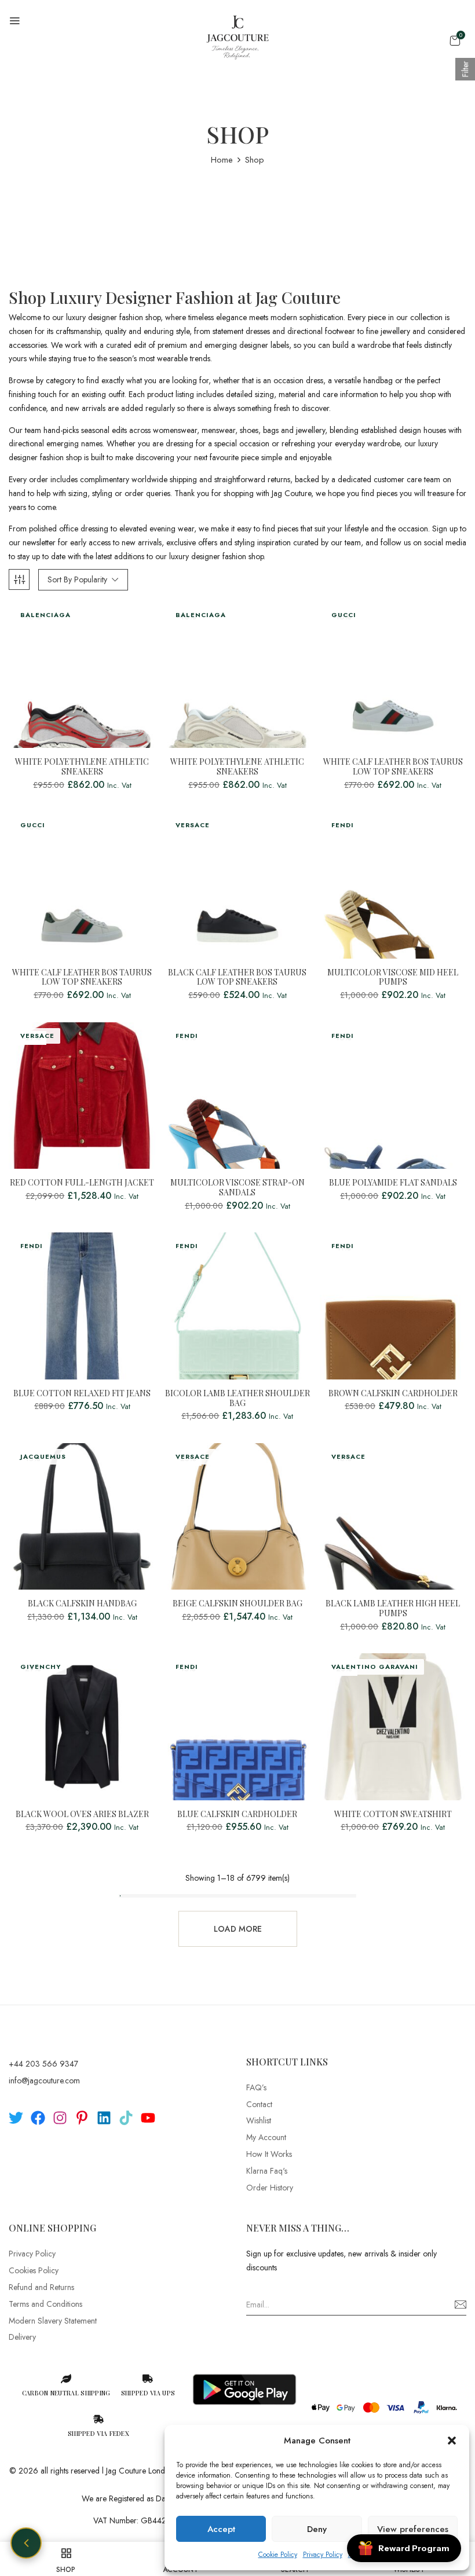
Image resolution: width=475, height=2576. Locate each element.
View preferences (413, 2529)
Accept (221, 2529)
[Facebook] (38, 2118)
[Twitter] (16, 2118)
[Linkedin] (104, 2118)
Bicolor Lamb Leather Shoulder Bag (237, 1399)
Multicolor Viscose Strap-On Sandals (237, 1188)
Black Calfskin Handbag (82, 1604)
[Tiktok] (126, 2118)
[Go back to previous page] (26, 2543)
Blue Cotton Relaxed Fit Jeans (82, 1394)
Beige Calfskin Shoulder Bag (237, 1604)
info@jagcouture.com (44, 2080)
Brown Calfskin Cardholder (393, 1394)
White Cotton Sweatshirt (393, 1814)
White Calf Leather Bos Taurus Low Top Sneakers (393, 767)
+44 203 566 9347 (43, 2064)
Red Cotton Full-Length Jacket (82, 1183)
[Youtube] (148, 2118)
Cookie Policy (278, 2555)
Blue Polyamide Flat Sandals (393, 1183)
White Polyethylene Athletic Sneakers (82, 767)
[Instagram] (60, 2118)
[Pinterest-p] (82, 2118)
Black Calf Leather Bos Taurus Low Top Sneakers (237, 978)
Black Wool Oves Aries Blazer (82, 1814)
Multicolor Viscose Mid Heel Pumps (393, 978)
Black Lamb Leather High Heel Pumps (393, 1609)
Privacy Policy (323, 2555)
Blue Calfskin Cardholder (237, 1814)
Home (222, 160)
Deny (317, 2529)
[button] (452, 2441)
